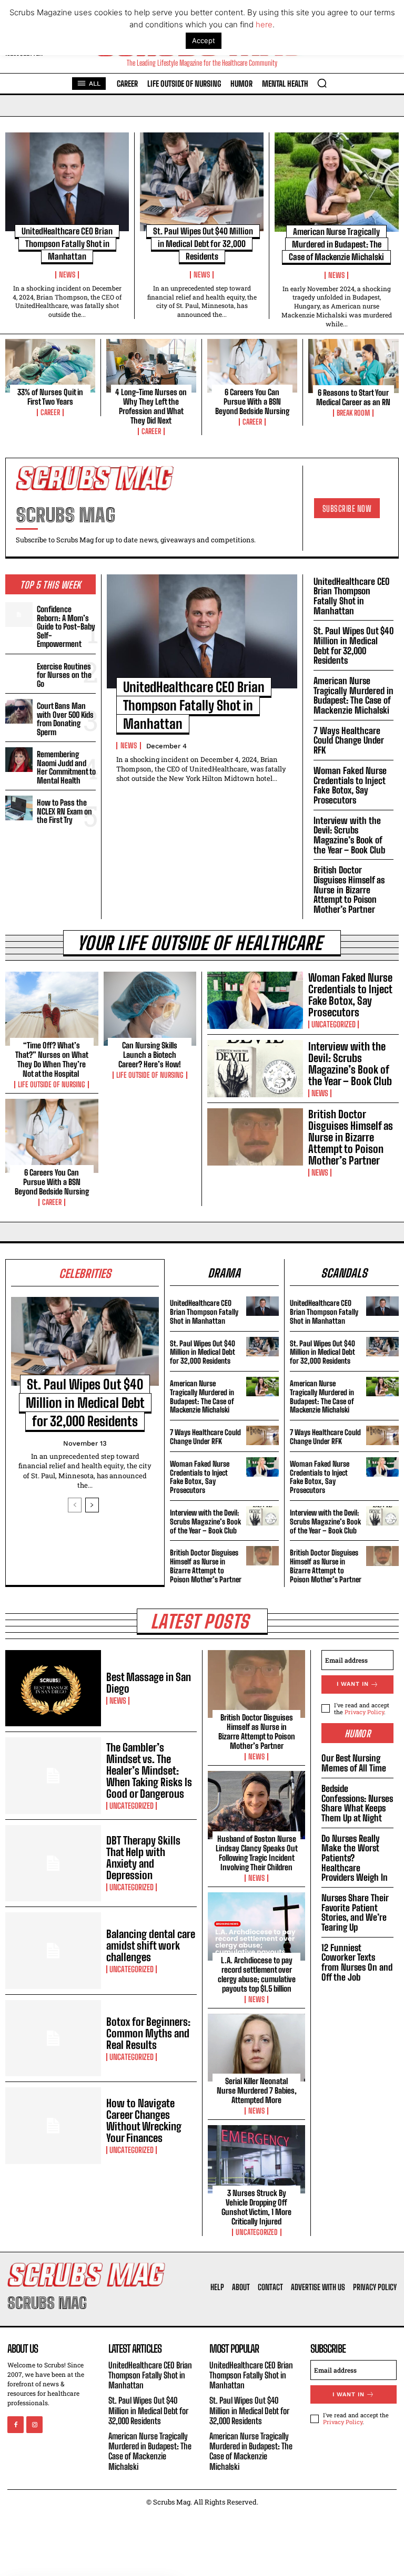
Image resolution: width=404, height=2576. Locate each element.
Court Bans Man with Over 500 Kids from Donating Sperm (65, 719)
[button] (322, 83)
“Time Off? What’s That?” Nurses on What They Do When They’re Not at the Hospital (52, 1059)
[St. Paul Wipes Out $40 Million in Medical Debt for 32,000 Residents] (202, 182)
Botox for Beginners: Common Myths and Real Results (148, 2033)
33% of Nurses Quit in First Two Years (50, 397)
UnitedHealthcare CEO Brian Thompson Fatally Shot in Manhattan (67, 244)
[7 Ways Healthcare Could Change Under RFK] (262, 1435)
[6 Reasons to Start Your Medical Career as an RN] (353, 366)
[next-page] (92, 1505)
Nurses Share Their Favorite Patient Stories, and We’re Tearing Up (355, 1913)
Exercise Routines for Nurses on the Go (64, 675)
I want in (353, 1684)
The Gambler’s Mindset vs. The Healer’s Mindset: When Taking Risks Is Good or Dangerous (149, 1770)
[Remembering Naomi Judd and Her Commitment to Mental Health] (19, 759)
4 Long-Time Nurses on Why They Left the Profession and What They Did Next (151, 406)
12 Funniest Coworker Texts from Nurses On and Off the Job (357, 1962)
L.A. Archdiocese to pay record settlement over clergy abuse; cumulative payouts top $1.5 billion (257, 1974)
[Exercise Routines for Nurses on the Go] (19, 672)
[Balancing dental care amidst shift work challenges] (53, 1951)
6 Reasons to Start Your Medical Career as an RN (353, 397)
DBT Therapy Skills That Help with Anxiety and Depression (143, 1858)
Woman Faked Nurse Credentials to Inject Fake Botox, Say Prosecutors (350, 785)
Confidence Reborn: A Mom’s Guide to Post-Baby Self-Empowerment (66, 626)
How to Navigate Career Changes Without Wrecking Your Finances (144, 2120)
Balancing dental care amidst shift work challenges (151, 1945)
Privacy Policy (364, 1712)
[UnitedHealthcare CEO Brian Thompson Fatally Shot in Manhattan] (67, 182)
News (67, 275)
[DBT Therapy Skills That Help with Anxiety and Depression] (53, 1863)
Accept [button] (204, 40)
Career (50, 413)
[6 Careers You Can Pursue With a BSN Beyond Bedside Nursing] (252, 366)
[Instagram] (34, 2425)
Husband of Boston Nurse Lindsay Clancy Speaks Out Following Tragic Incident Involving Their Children (257, 1853)
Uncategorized (334, 1024)
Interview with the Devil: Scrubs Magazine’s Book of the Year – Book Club (349, 835)
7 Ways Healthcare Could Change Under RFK (349, 740)
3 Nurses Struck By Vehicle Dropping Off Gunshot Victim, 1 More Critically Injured (256, 2207)
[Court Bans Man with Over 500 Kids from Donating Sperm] (19, 711)
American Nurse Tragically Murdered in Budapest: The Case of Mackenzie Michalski (336, 244)
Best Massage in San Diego (149, 1683)
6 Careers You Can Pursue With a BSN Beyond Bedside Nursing (252, 401)
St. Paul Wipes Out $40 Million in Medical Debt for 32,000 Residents (203, 244)
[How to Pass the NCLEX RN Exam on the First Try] (19, 808)
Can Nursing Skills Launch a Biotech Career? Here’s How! (150, 1055)
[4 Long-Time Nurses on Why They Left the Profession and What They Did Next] (151, 366)
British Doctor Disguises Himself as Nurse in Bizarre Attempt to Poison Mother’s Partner (349, 890)
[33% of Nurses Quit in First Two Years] (50, 366)
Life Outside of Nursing (52, 1085)
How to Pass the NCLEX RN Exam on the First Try (64, 811)
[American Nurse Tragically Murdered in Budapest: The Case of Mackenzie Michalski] (337, 182)
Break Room (353, 413)
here (264, 24)
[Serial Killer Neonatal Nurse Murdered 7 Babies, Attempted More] (256, 2048)
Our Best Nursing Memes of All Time (354, 1763)
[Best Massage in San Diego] (53, 1688)
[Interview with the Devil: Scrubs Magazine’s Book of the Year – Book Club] (255, 1069)
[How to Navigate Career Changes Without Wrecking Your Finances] (53, 2126)
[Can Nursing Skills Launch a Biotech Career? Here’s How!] (150, 1009)
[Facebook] (16, 2425)
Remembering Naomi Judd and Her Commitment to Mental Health (66, 767)
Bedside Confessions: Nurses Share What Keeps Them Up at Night (357, 1803)
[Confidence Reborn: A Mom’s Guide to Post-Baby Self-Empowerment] (19, 614)
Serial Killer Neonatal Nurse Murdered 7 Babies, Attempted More (257, 2090)
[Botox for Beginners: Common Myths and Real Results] (53, 2038)
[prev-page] (75, 1505)
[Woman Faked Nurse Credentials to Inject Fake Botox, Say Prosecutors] (255, 1000)
